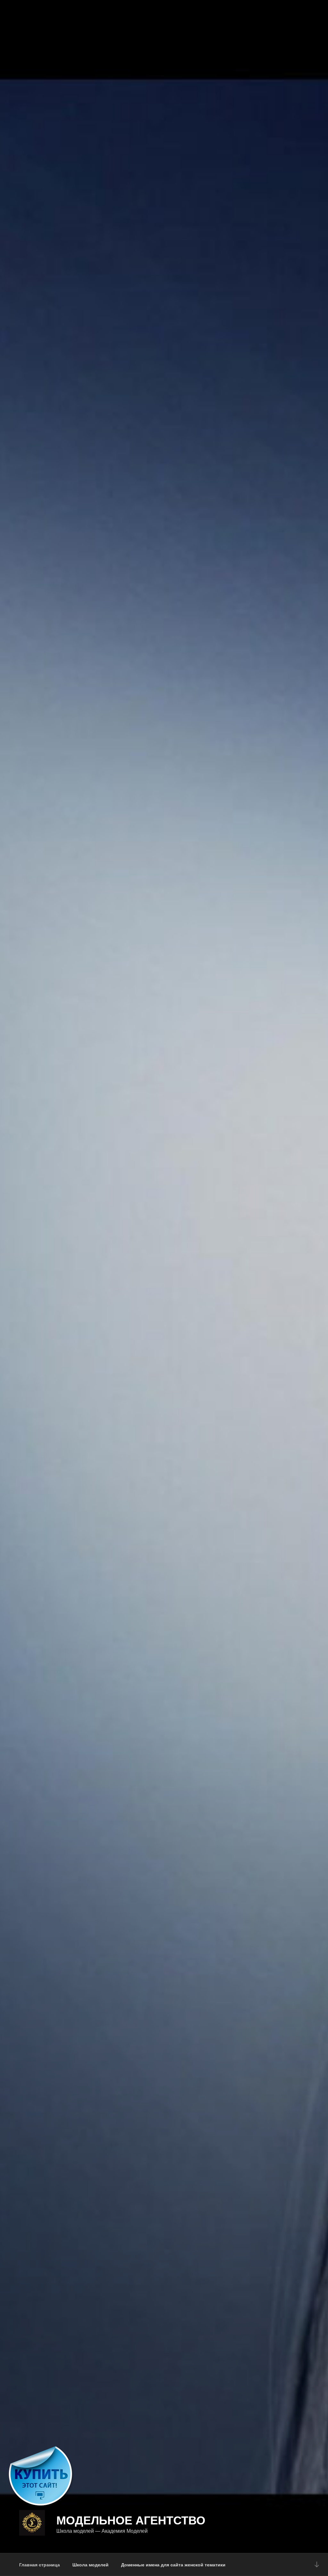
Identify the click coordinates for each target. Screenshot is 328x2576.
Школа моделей (90, 2564)
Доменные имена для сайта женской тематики (173, 2564)
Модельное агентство (131, 2520)
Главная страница (40, 2564)
